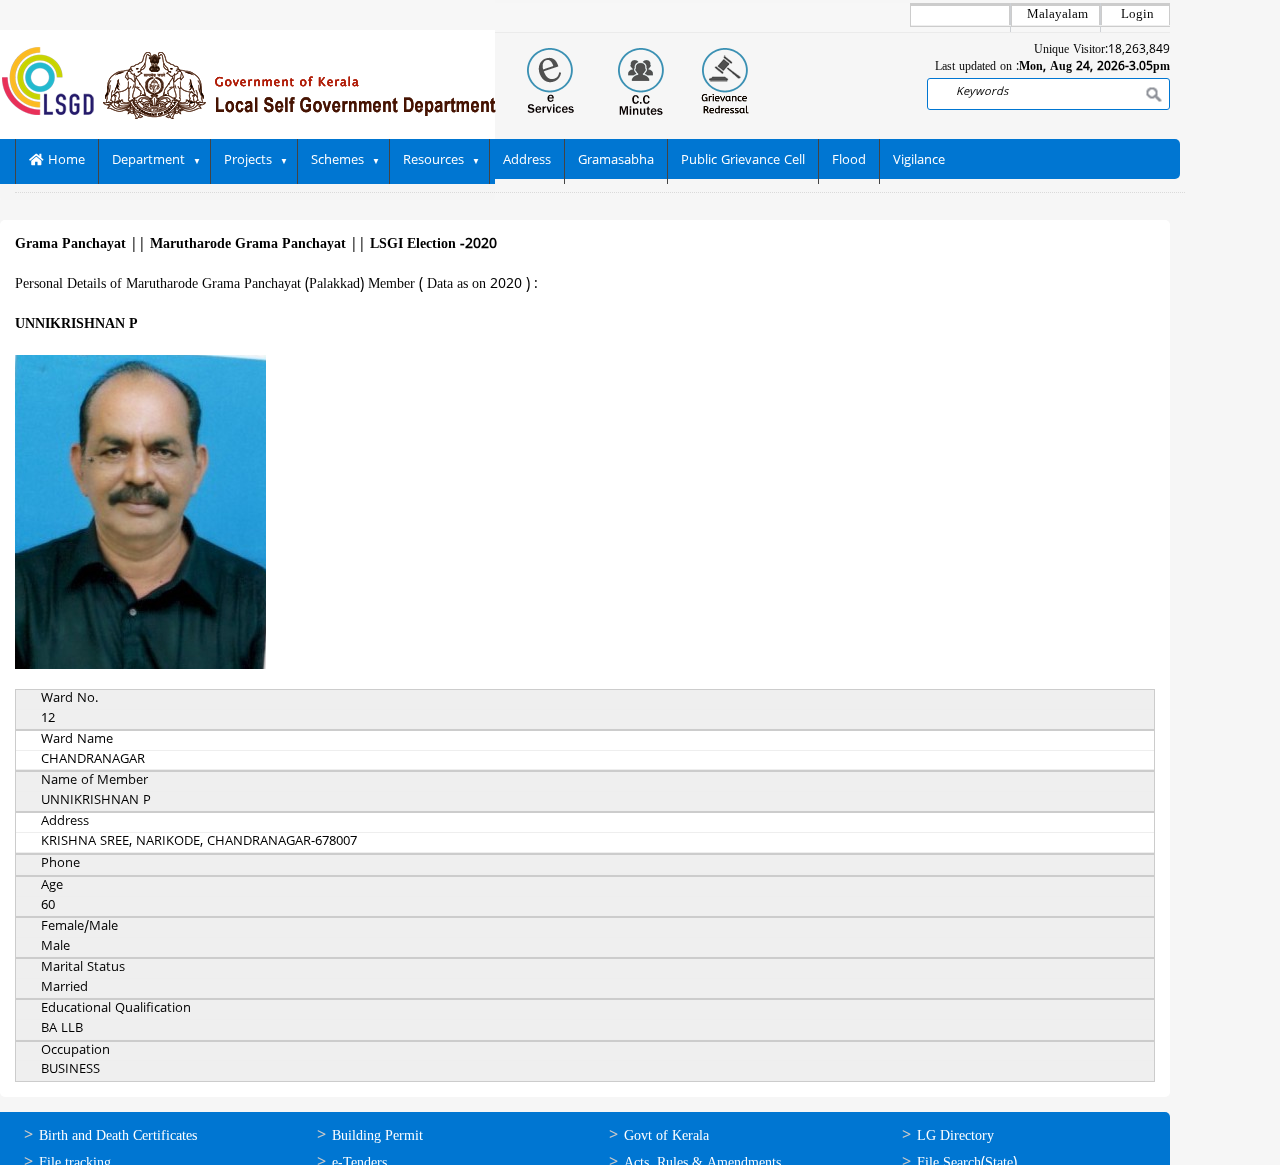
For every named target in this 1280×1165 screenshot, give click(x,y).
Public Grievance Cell (743, 161)
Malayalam (1057, 15)
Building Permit (377, 1136)
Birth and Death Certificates (118, 1136)
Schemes (337, 161)
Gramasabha (616, 161)
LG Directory (955, 1136)
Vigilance (919, 161)
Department (148, 161)
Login (1137, 15)
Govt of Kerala (666, 1136)
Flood (849, 161)
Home (64, 161)
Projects (248, 161)
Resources (433, 161)
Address (527, 161)
